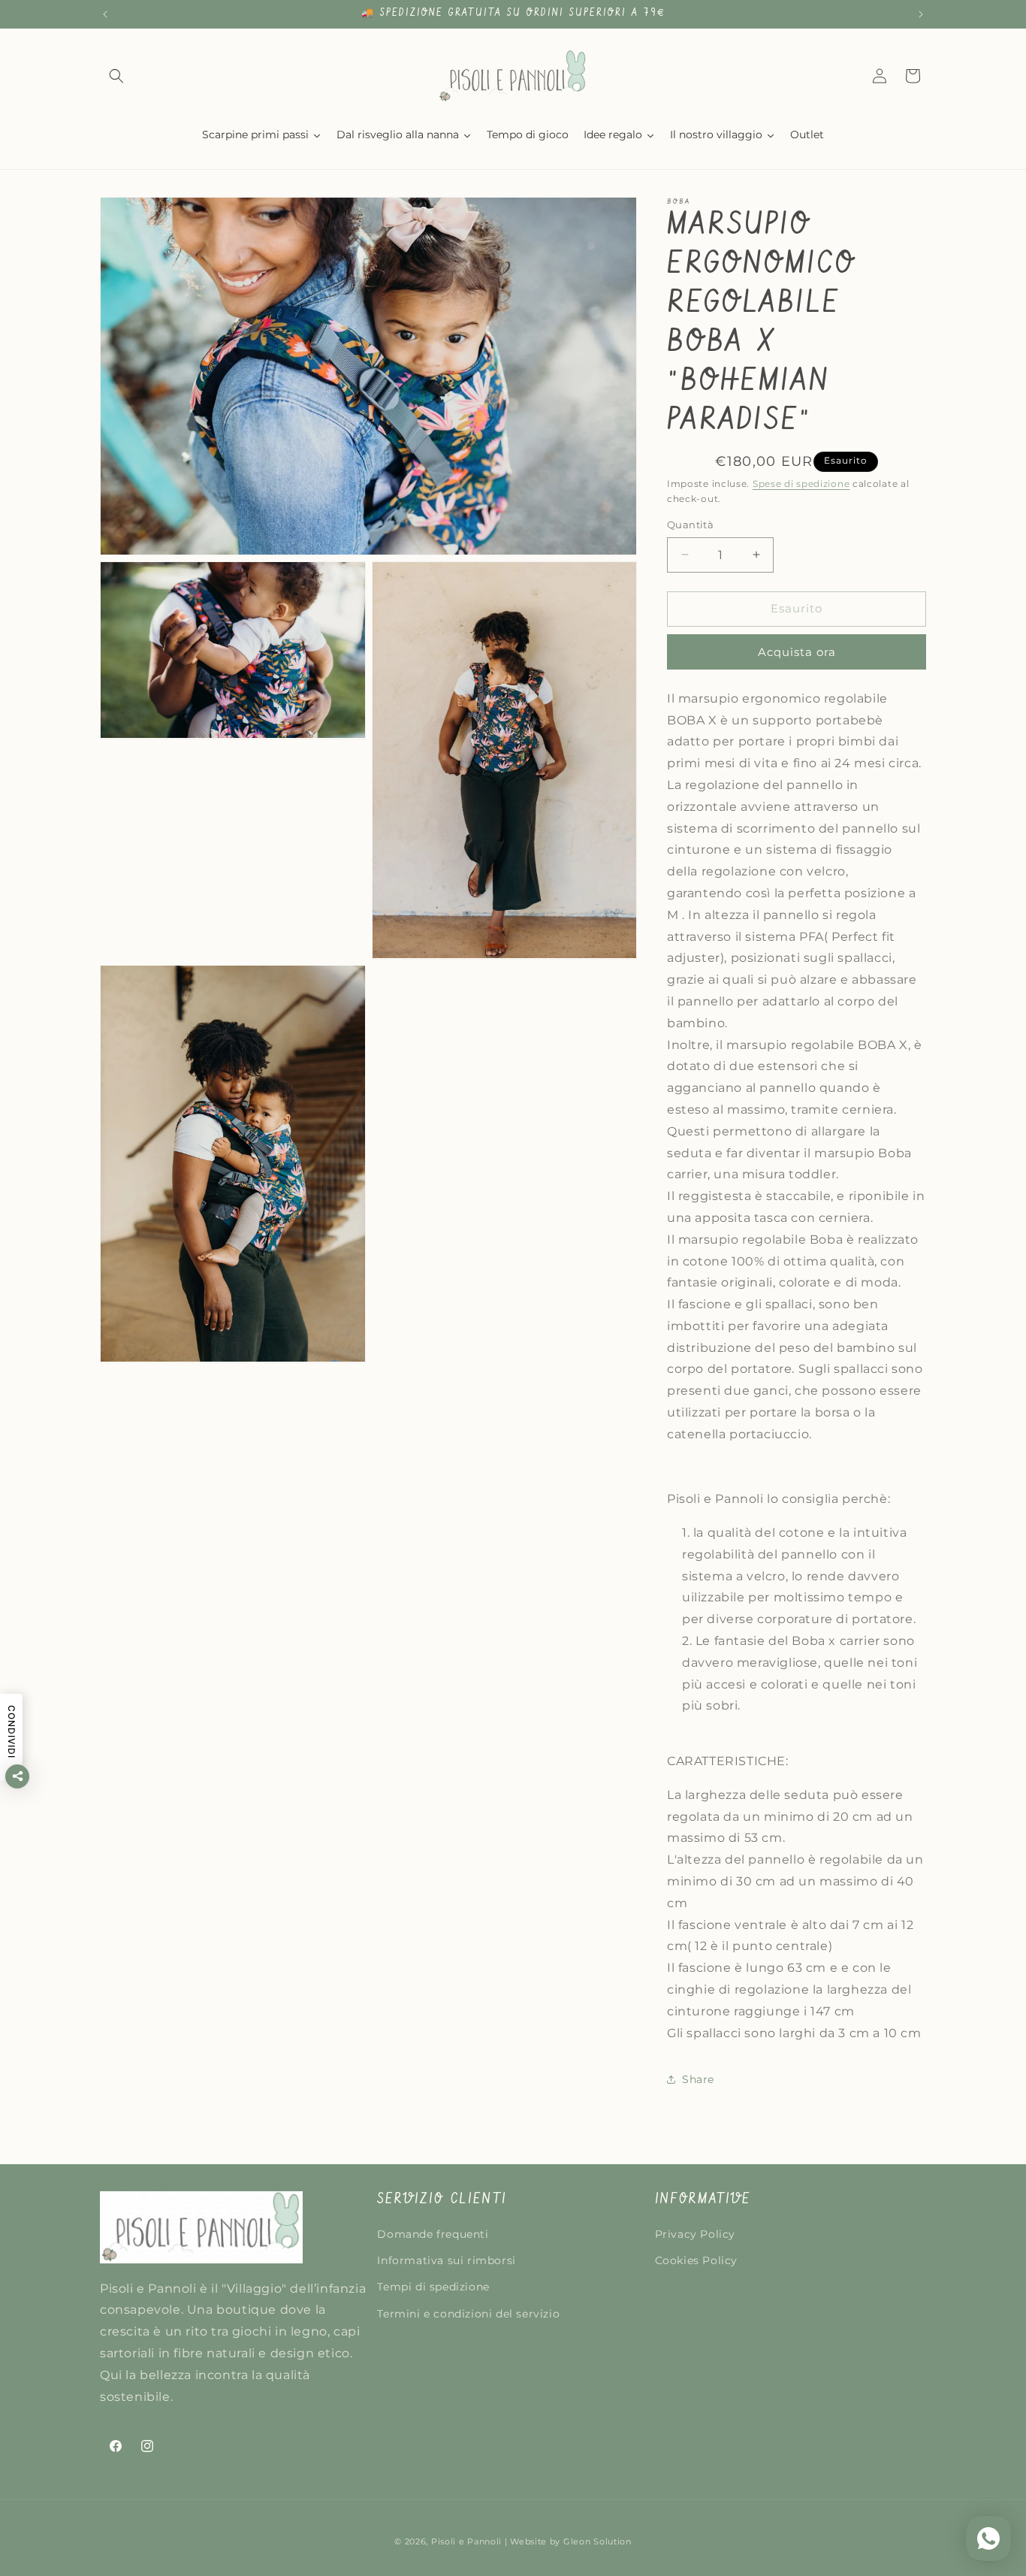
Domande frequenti (433, 2235)
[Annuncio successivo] (921, 14)
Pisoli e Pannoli (466, 2541)
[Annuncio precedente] (105, 14)
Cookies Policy (696, 2261)
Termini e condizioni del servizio (468, 2314)
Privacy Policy (695, 2235)
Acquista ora (797, 652)
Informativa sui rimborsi (446, 2261)
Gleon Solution (597, 2541)
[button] (116, 76)
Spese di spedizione (801, 484)
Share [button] (698, 2079)
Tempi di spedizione (433, 2287)
